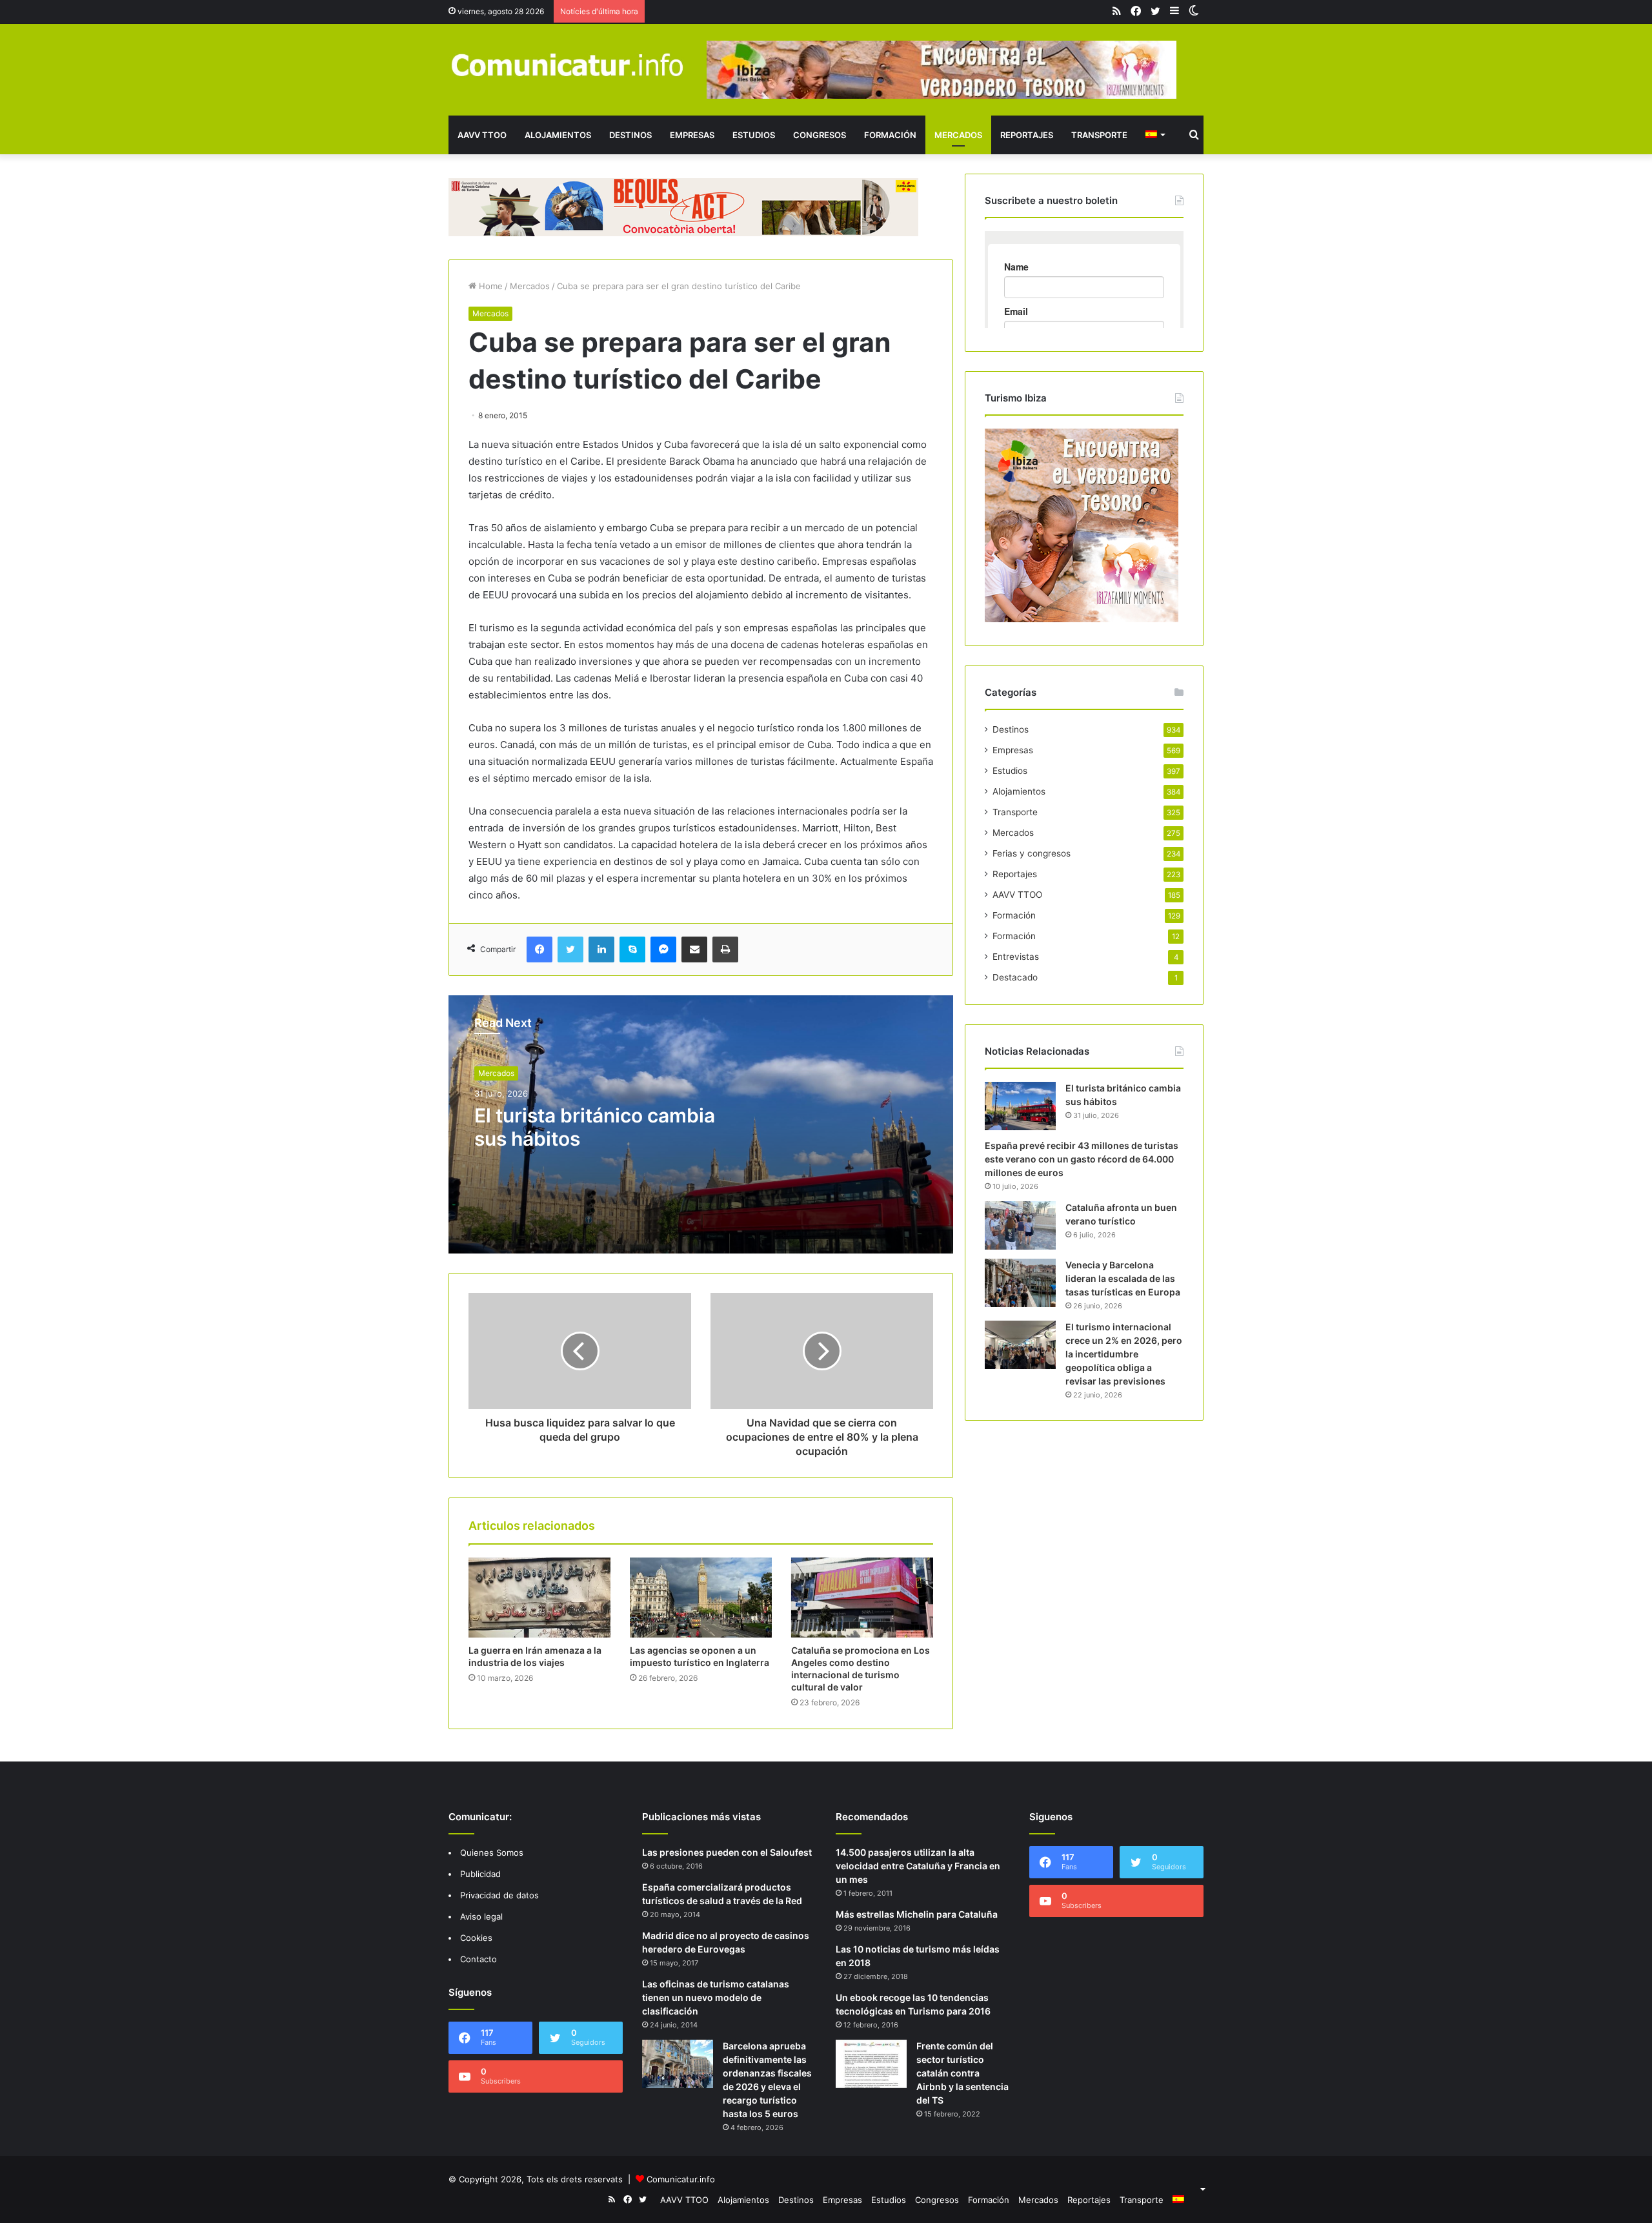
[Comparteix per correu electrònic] (694, 949)
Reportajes (1027, 135)
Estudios (754, 135)
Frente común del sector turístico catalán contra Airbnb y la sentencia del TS (962, 2073)
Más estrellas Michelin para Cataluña (917, 1914)
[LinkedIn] (601, 949)
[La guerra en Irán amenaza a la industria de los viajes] (539, 1598)
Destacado (1015, 977)
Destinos (630, 135)
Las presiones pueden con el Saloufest (727, 1852)
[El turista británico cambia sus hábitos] (1020, 1106)
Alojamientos (558, 135)
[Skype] (632, 949)
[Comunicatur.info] (568, 64)
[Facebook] (539, 949)
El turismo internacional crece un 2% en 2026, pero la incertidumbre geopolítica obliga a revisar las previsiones (1124, 1354)
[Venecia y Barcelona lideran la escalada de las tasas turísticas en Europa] (1020, 1283)
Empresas (692, 135)
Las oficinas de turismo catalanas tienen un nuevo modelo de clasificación (716, 1997)
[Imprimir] (725, 949)
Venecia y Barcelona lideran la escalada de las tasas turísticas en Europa (1123, 1278)
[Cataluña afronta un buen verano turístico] (1020, 1225)
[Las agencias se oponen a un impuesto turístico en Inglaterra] (701, 1598)
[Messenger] (663, 949)
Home (489, 286)
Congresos (820, 135)
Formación (890, 135)
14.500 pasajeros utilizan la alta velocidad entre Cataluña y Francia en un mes (918, 1866)
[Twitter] (570, 949)
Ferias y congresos (1032, 853)
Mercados (958, 135)
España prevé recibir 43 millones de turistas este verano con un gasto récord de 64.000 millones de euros (1082, 1159)
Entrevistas (1016, 957)
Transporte (1099, 135)
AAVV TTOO (482, 135)
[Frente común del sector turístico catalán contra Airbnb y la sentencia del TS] (871, 2064)
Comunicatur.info (681, 2179)
